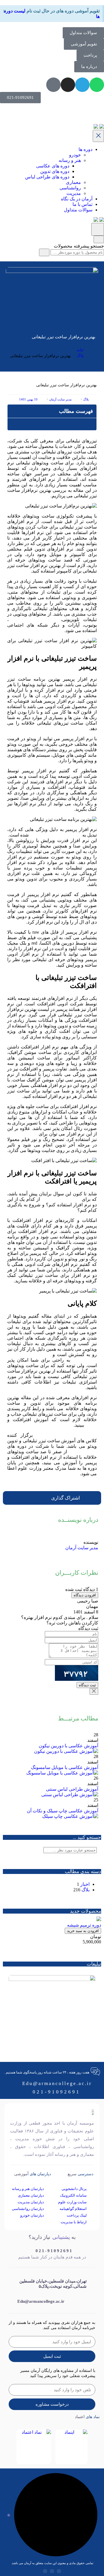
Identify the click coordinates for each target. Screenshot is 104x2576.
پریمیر (91, 1425)
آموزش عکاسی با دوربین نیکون (68, 1746)
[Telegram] (82, 85)
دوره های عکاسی (53, 166)
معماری (73, 182)
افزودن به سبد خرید (83, 1931)
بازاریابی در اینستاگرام (33, 619)
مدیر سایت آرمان (82, 1548)
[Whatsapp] (97, 85)
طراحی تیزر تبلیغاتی (61, 1199)
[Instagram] (68, 85)
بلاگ (80, 356)
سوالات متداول (78, 210)
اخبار (85, 1884)
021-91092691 (56, 2092)
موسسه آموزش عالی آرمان (66, 1435)
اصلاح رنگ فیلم (22, 1134)
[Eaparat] (53, 85)
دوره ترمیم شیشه (84, 1925)
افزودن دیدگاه (85, 1595)
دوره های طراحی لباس (47, 177)
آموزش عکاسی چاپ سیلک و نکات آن (63, 1811)
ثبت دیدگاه (87, 1685)
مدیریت (74, 193)
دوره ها (86, 149)
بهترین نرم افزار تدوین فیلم (55, 835)
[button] (13, 411)
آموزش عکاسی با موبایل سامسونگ (65, 1767)
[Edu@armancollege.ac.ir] (12, 2299)
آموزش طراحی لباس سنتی (72, 1789)
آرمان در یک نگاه (77, 199)
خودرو (75, 155)
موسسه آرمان (83, 1452)
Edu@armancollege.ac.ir (57, 2083)
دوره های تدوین (55, 171)
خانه (80, 350)
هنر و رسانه (70, 160)
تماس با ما (82, 204)
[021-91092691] (30, 2247)
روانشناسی (70, 188)
